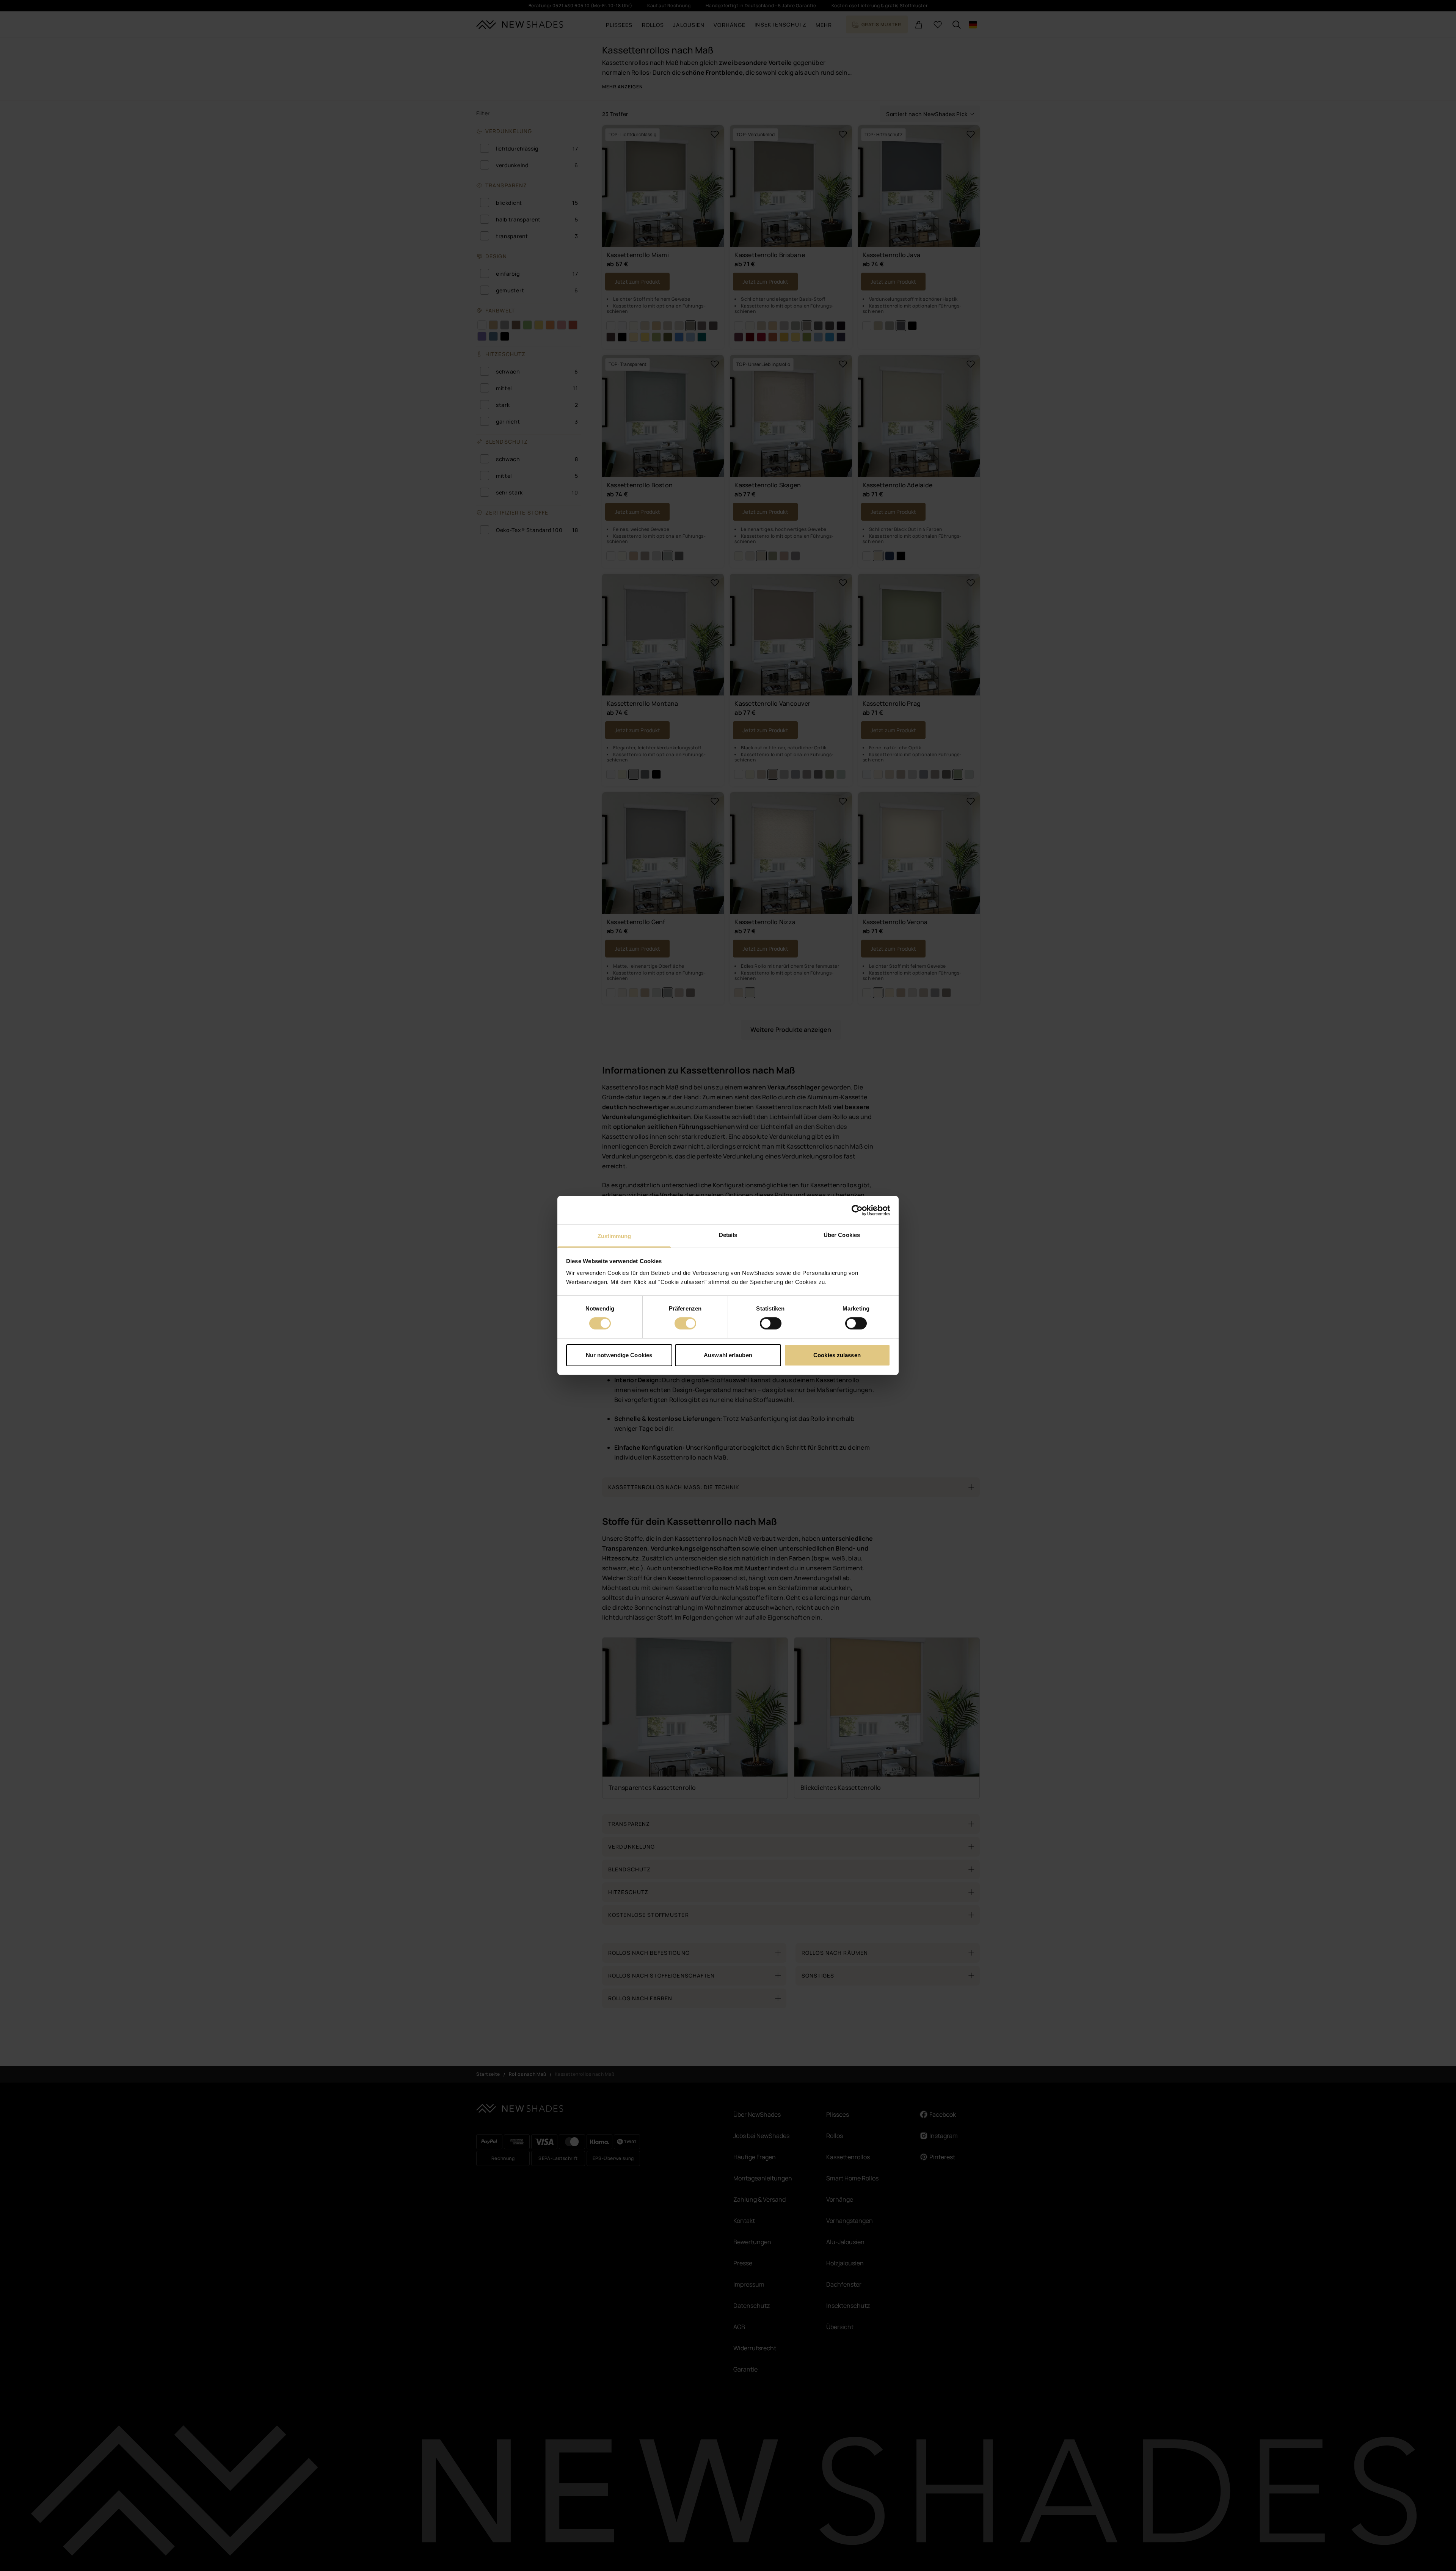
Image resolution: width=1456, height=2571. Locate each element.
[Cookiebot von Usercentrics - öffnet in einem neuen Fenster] (857, 1210)
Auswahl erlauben (728, 1355)
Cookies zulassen (837, 1355)
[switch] (685, 1323)
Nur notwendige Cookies (619, 1355)
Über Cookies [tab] (842, 1235)
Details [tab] (728, 1235)
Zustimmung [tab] (614, 1236)
